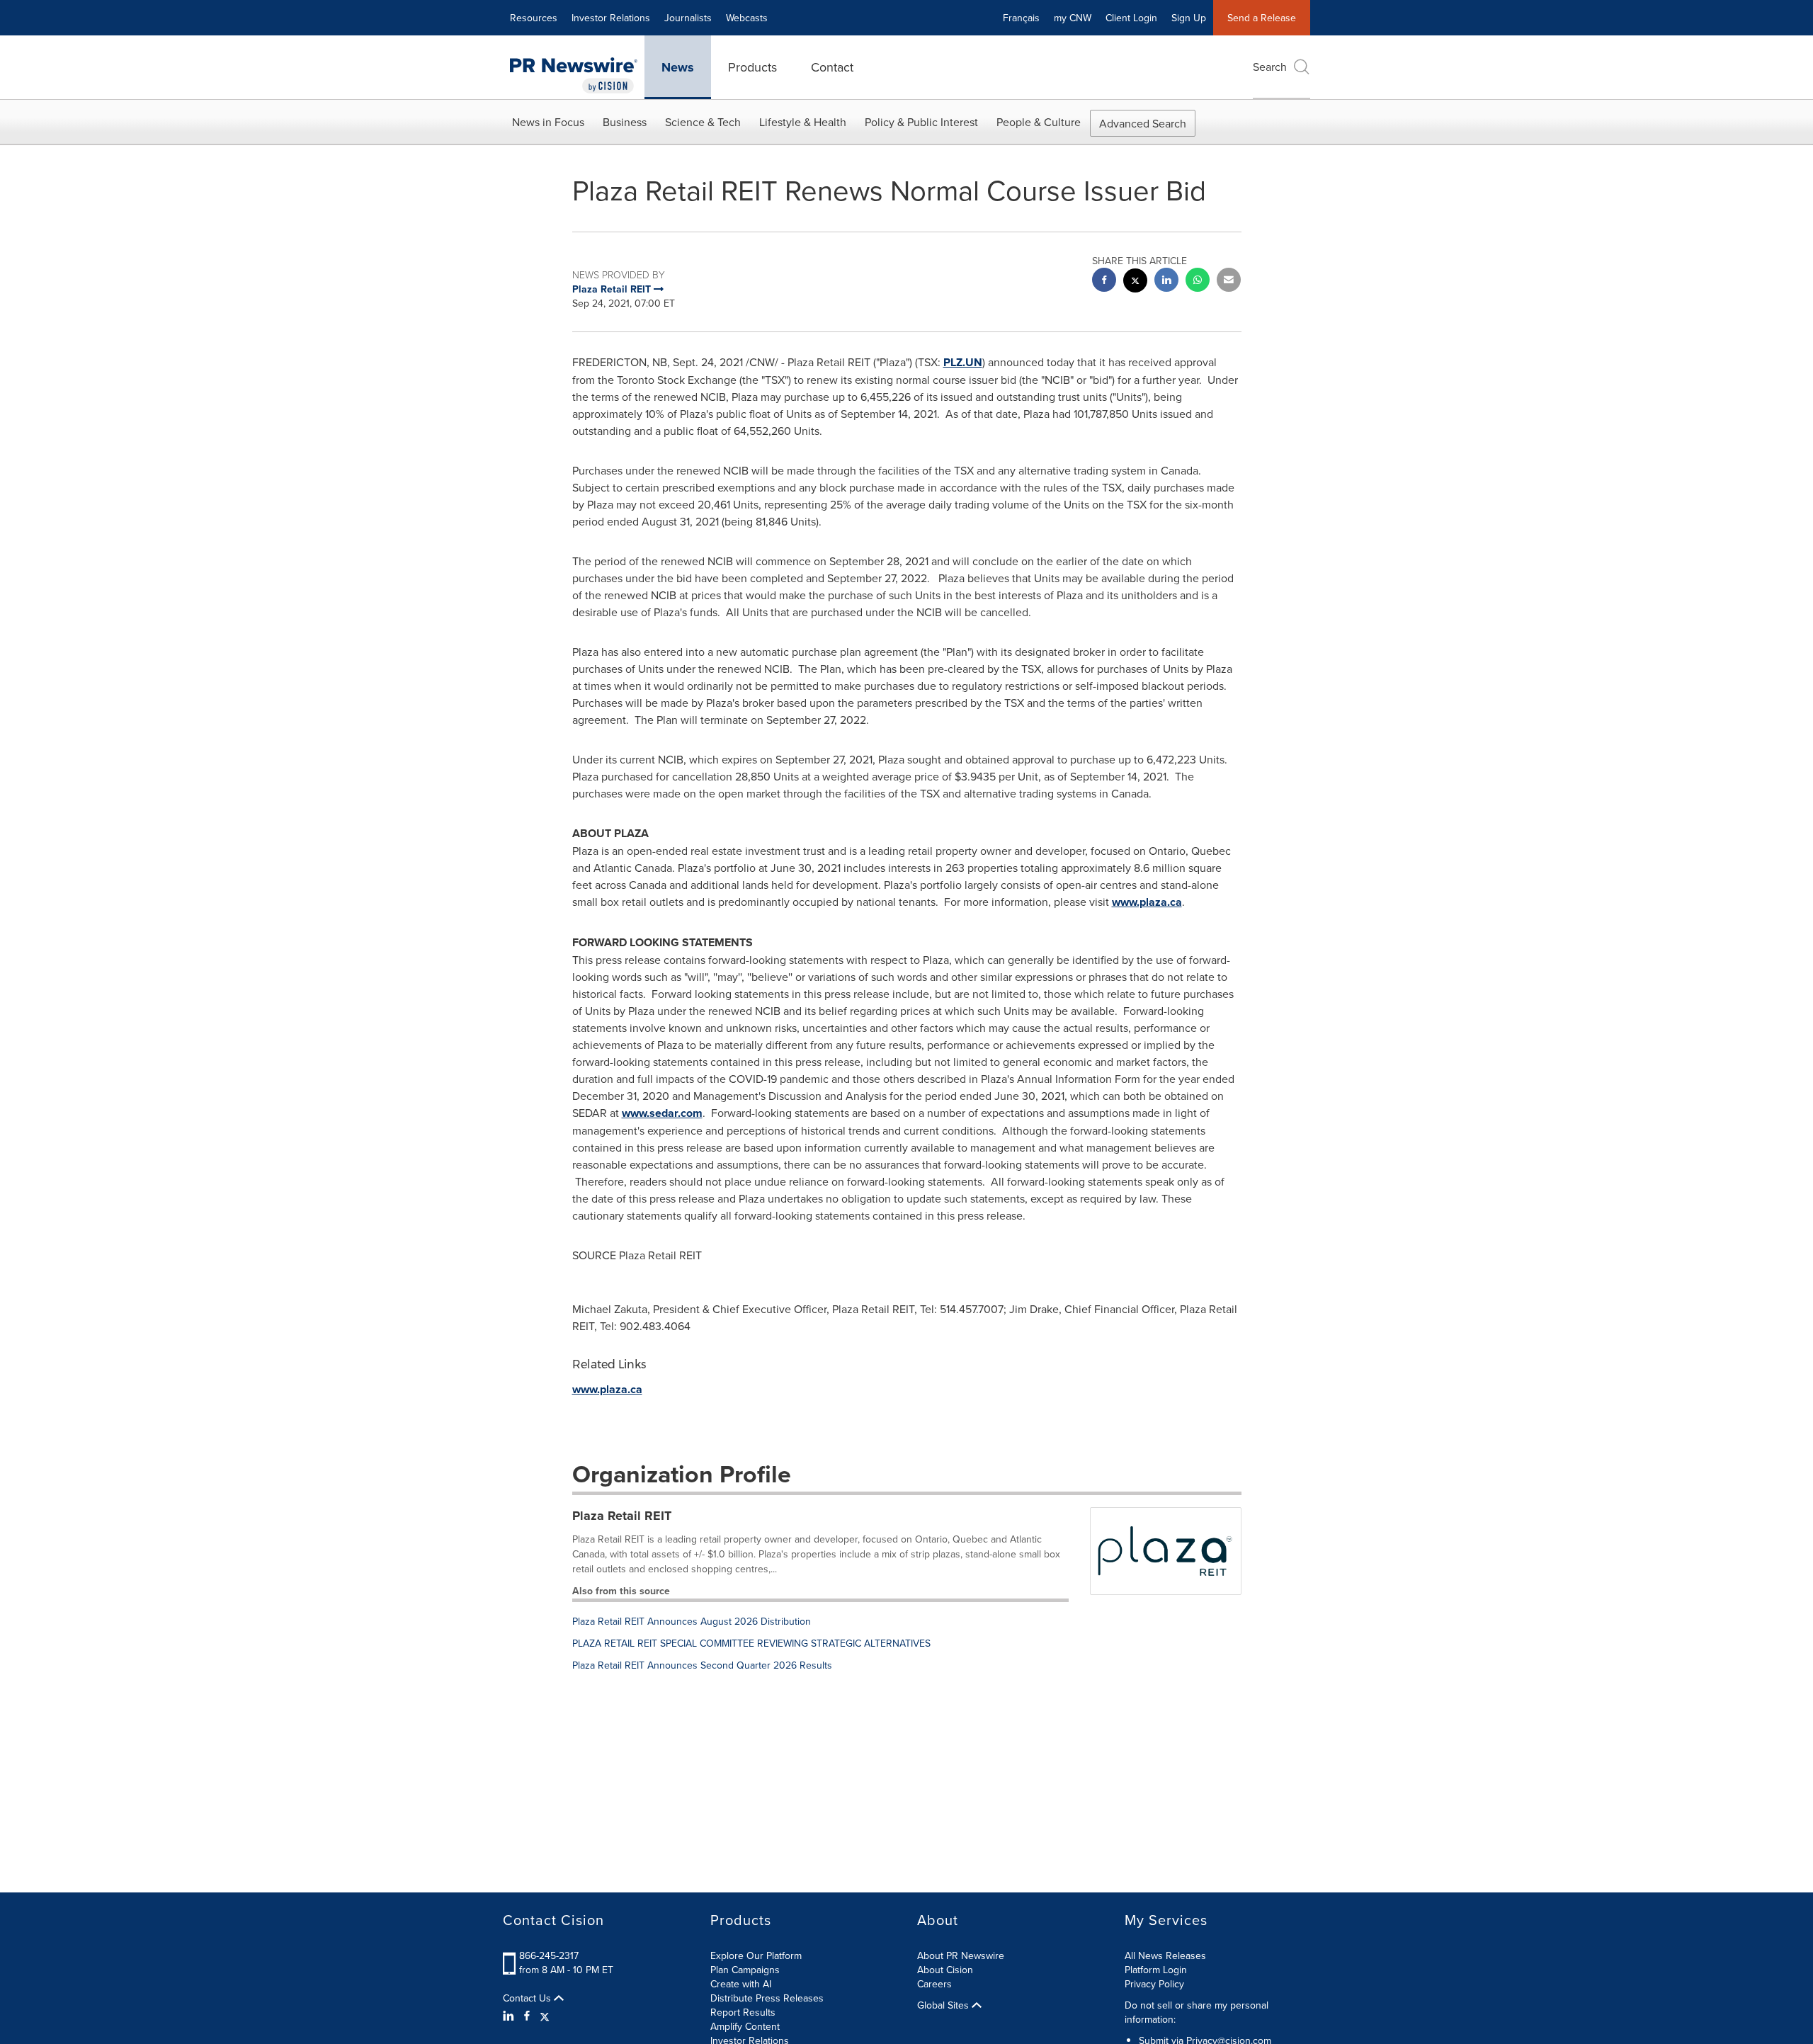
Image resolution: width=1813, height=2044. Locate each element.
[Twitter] (545, 2016)
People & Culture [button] (1039, 122)
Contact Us (528, 1998)
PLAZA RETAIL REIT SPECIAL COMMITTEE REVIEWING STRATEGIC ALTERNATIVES (751, 1643)
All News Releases (1165, 1955)
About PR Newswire (961, 1955)
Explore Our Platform (756, 1955)
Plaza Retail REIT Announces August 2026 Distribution (692, 1621)
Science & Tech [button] (703, 122)
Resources (534, 18)
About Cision (945, 1970)
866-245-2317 (549, 1955)
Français (1021, 18)
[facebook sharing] (1104, 282)
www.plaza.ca (1147, 902)
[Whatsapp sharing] (1198, 282)
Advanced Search (1143, 123)
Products (752, 67)
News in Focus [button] (548, 122)
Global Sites (944, 2005)
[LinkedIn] (510, 2016)
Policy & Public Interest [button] (921, 122)
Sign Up (1189, 18)
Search (1270, 67)
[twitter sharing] (1135, 282)
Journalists (688, 18)
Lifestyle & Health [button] (803, 122)
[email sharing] (1229, 282)
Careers (934, 1984)
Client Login (1131, 18)
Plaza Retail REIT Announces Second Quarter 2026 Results (702, 1665)
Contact (832, 67)
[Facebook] (527, 2016)
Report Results (743, 2012)
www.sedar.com (662, 1113)
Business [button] (625, 122)
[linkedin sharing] (1166, 282)
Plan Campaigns (745, 1970)
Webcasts (747, 18)
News (678, 67)
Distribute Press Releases (767, 1998)
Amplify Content (745, 2026)
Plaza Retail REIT (622, 1516)
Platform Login (1156, 1970)
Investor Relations (611, 18)
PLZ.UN (963, 362)
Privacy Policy (1154, 1984)
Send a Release (1262, 18)
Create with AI (741, 1984)
